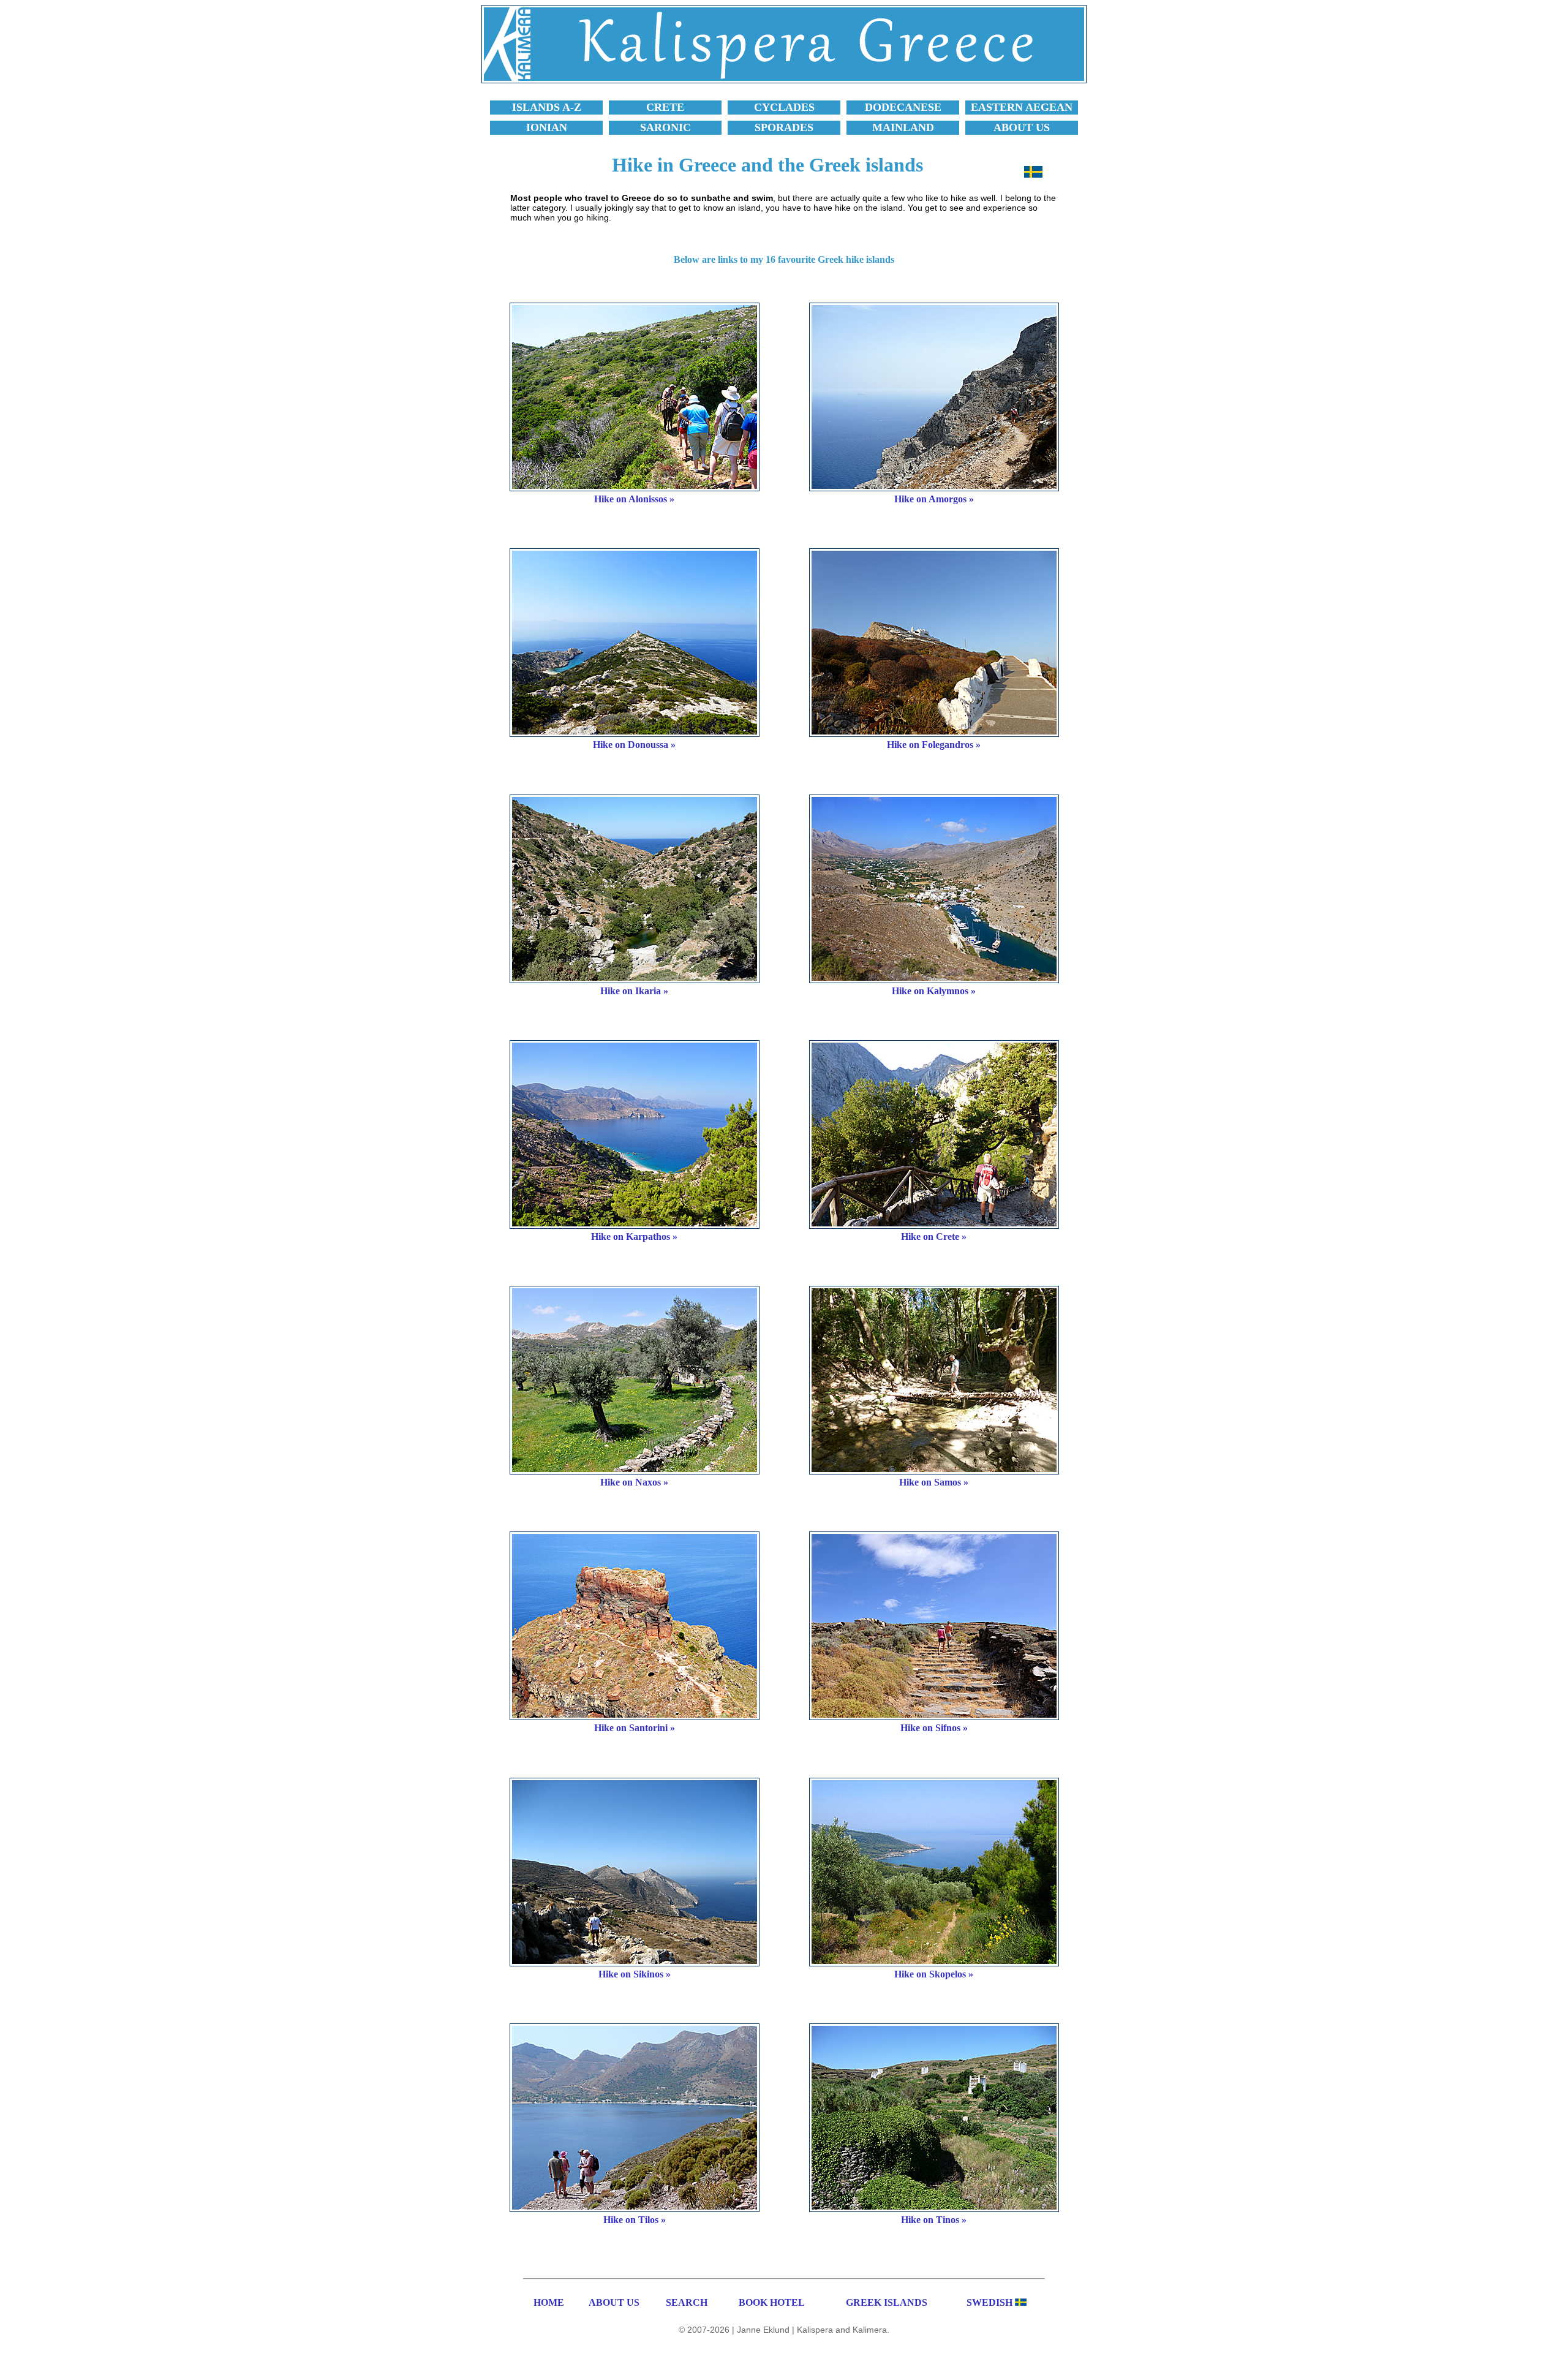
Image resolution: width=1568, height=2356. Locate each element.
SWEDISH (989, 2302)
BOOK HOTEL (772, 2302)
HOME (549, 2302)
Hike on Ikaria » (634, 991)
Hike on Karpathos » (634, 1237)
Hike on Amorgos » (934, 499)
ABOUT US (614, 2302)
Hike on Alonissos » (634, 499)
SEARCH (687, 2302)
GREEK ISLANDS (887, 2302)
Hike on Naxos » (634, 1482)
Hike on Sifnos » (934, 1728)
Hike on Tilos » (635, 2220)
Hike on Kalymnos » (934, 991)
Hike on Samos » (934, 1482)
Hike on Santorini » (635, 1728)
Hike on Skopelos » (934, 1974)
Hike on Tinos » (934, 2220)
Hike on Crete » (934, 1237)
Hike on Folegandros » (934, 745)
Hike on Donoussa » (634, 745)
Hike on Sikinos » (635, 1974)
